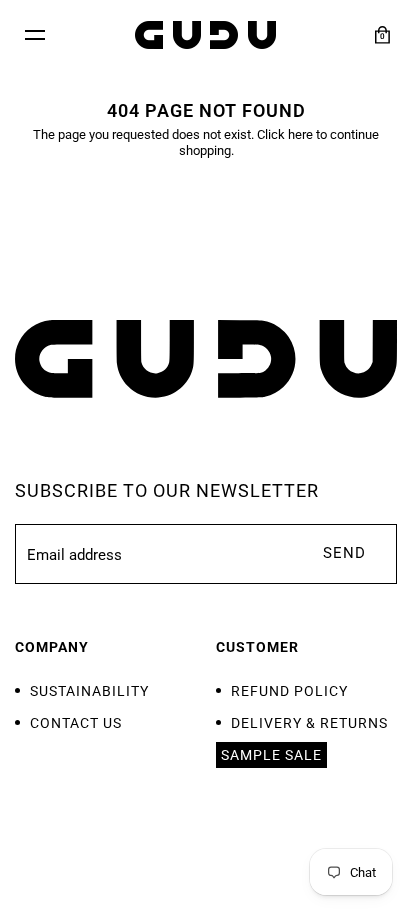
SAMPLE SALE (271, 755)
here (300, 134)
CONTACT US (76, 723)
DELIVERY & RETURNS (309, 723)
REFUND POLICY (289, 691)
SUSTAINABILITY (89, 691)
